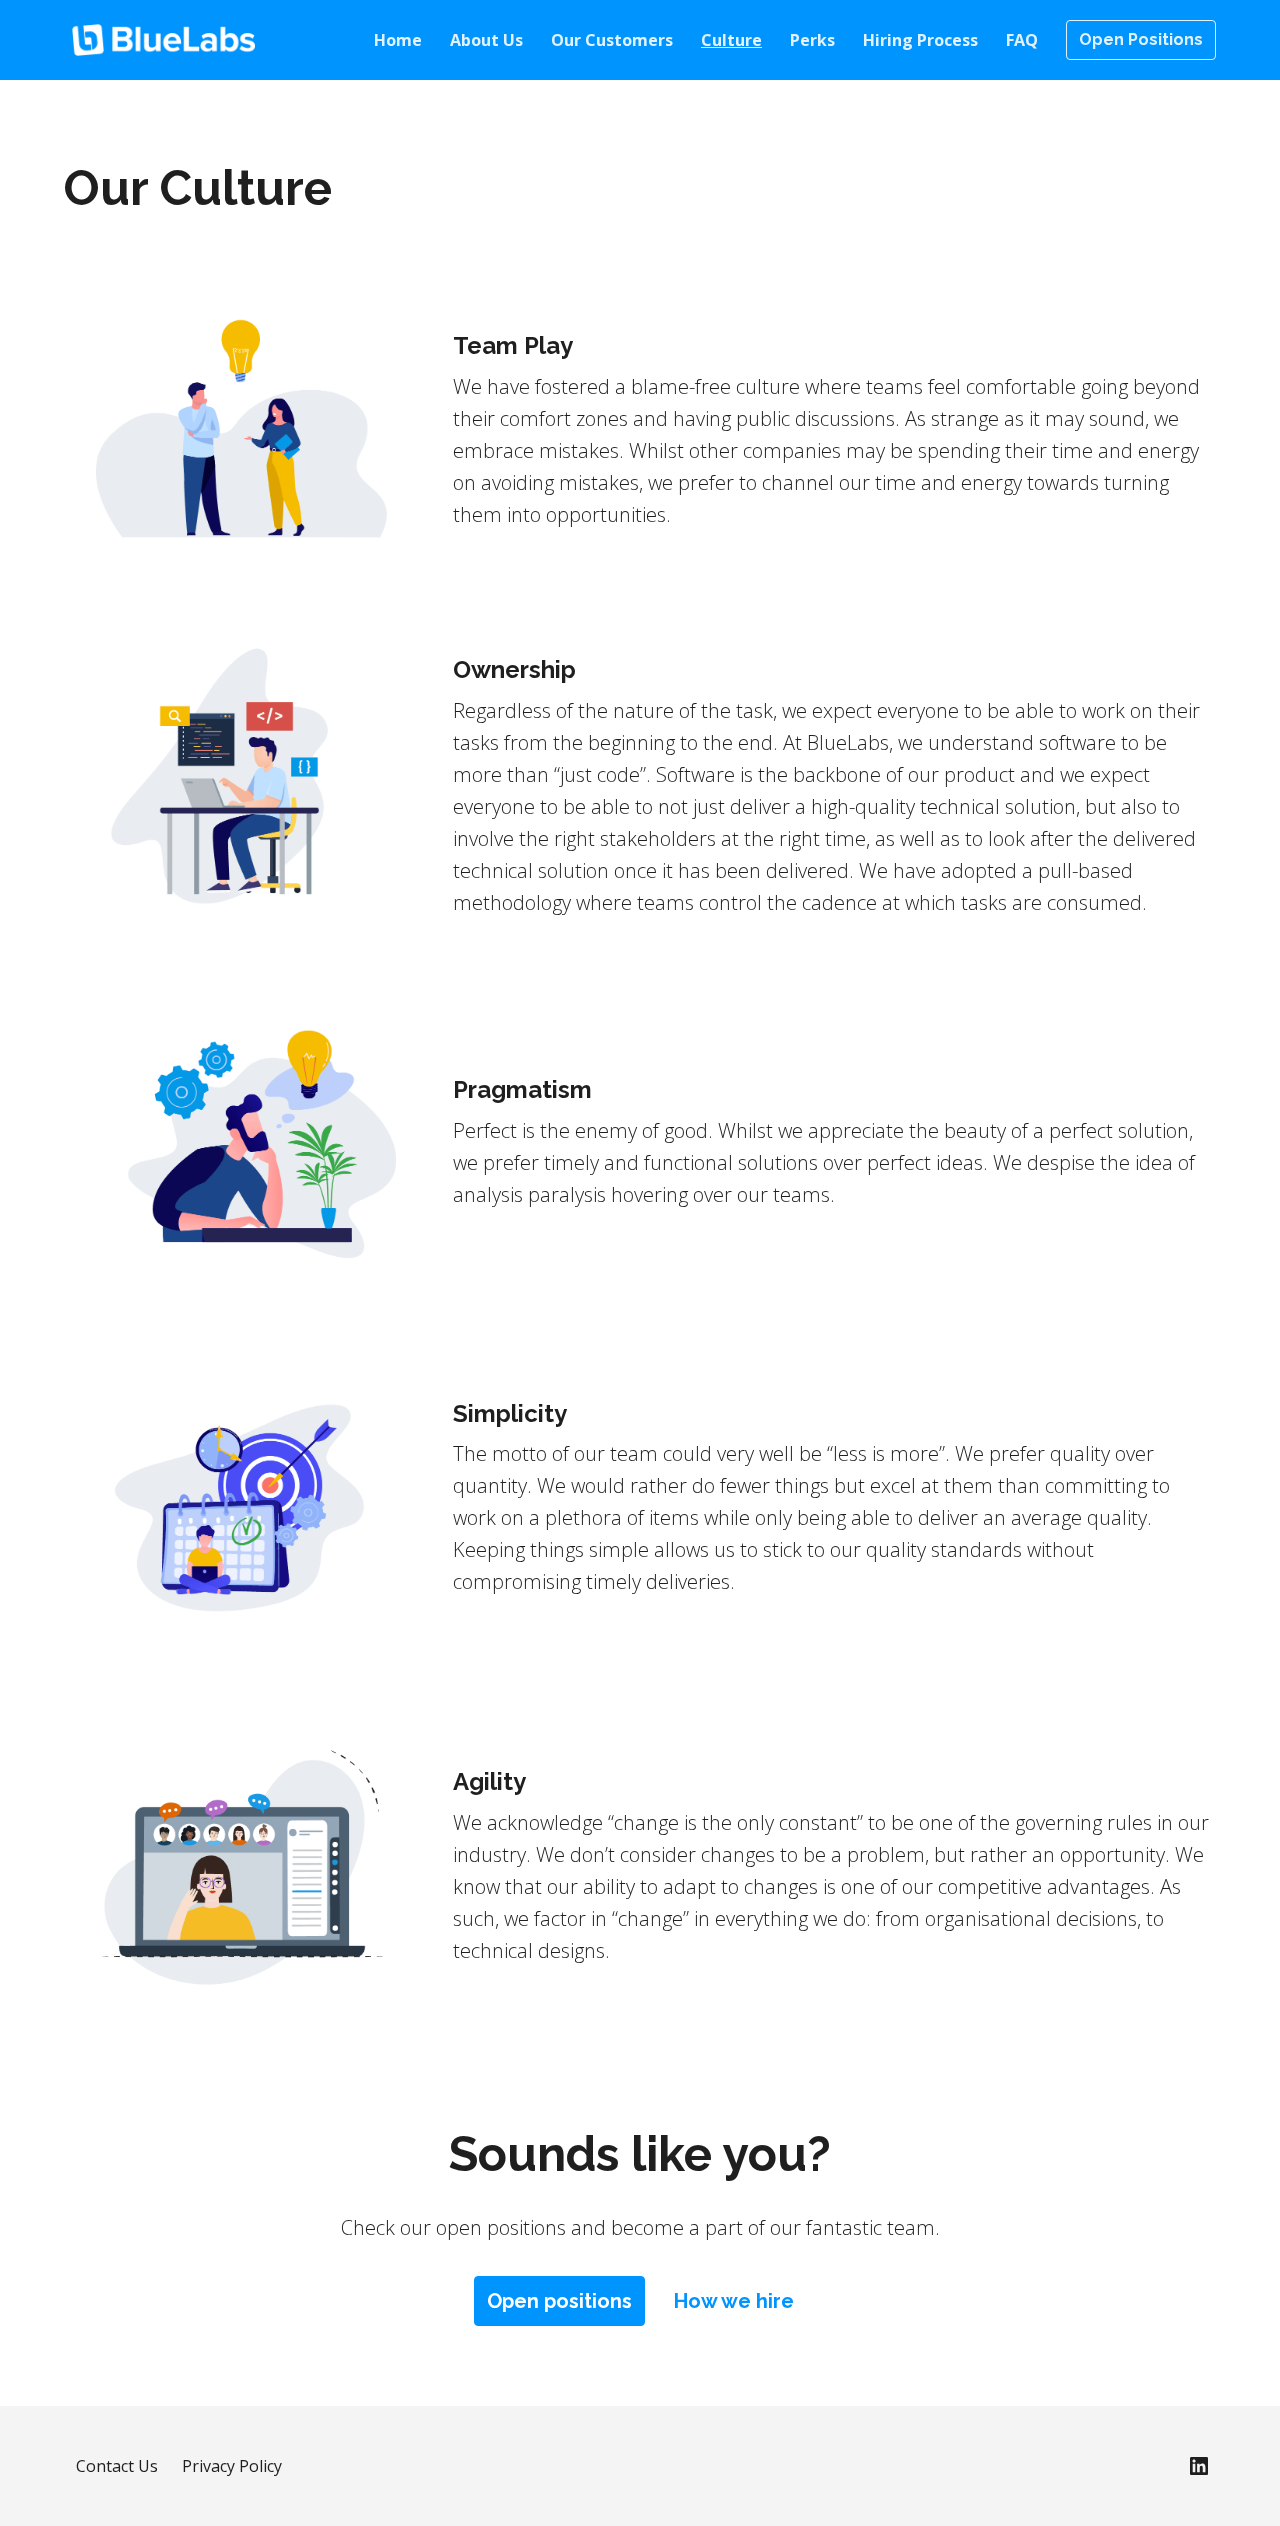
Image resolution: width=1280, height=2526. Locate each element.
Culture (731, 40)
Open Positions (1141, 39)
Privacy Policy (232, 2466)
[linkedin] (1199, 2466)
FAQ (1022, 40)
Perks (812, 40)
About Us (486, 40)
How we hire (734, 2301)
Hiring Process (920, 40)
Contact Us (117, 2466)
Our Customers (612, 40)
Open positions (559, 2301)
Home (398, 40)
